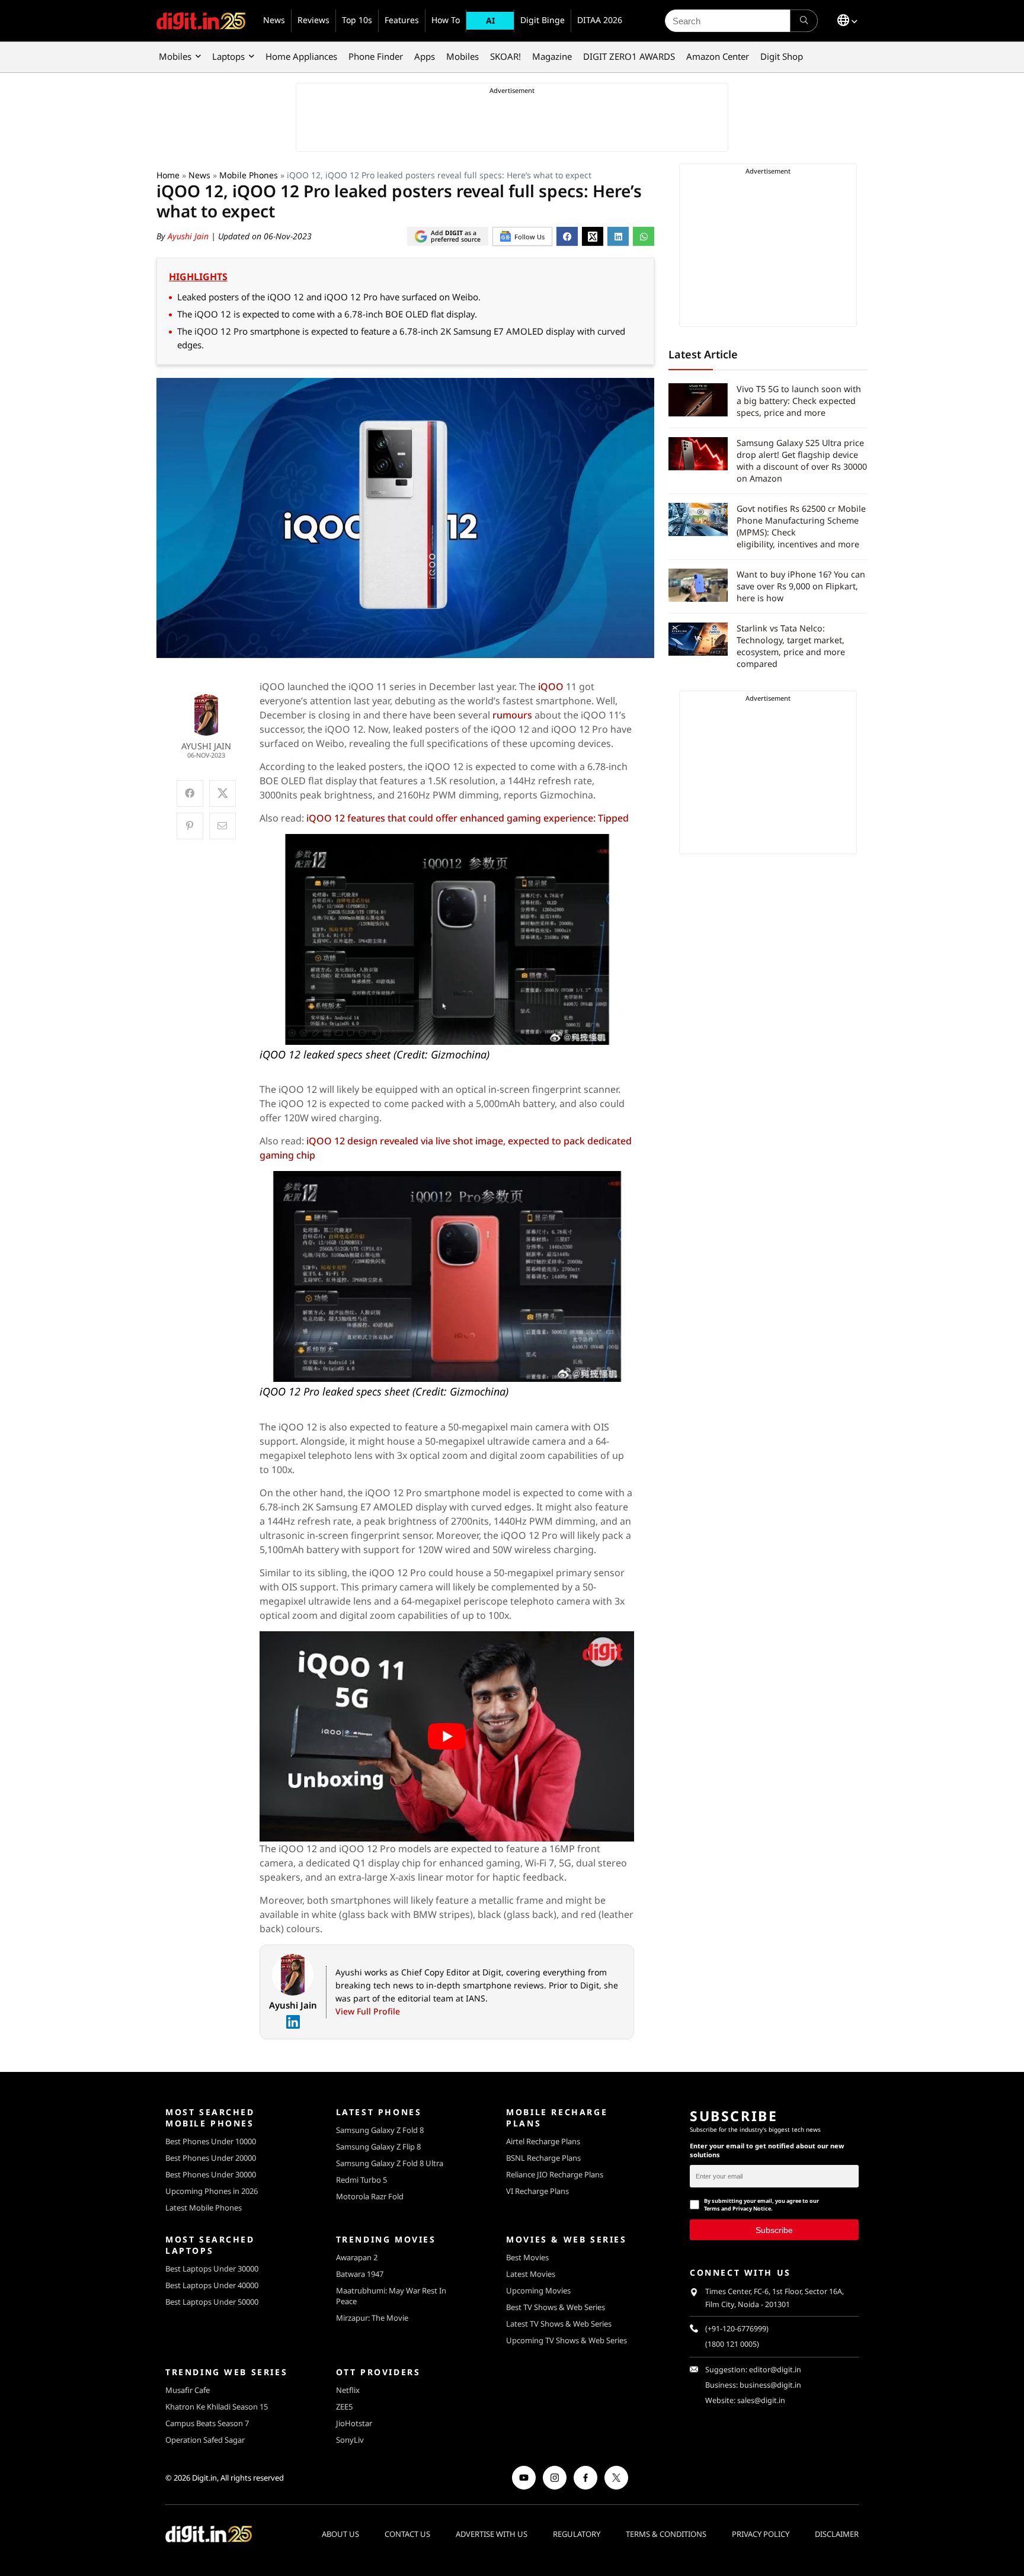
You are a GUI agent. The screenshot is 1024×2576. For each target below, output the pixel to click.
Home (168, 175)
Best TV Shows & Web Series (556, 2307)
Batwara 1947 (360, 2274)
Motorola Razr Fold (370, 2196)
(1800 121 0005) (732, 2344)
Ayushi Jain (189, 236)
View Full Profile (368, 2011)
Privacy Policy (761, 2534)
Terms (712, 2208)
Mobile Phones (249, 175)
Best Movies (527, 2257)
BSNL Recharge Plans (543, 2158)
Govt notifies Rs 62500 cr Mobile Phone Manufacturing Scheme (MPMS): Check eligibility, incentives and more (801, 526)
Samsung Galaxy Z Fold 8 (380, 2130)
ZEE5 (344, 2407)
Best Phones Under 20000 (211, 2158)
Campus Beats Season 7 (207, 2423)
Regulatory (577, 2534)
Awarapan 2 (357, 2257)
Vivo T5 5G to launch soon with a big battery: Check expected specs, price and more (799, 401)
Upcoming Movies (538, 2291)
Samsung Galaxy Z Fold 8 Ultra (390, 2163)
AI (490, 20)
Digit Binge (543, 20)
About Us (340, 2534)
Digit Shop (782, 56)
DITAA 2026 (600, 20)
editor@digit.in (775, 2370)
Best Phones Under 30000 (211, 2174)
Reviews (313, 20)
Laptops (228, 56)
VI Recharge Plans (537, 2191)
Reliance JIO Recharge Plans (555, 2174)
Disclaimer (837, 2534)
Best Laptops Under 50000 (212, 2302)
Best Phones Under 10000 (211, 2141)
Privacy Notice (752, 2208)
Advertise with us (492, 2534)
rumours (513, 715)
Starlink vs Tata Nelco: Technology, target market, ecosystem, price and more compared (791, 646)
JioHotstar (354, 2423)
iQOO (552, 686)
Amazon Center (718, 56)
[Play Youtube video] (447, 1737)
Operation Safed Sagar (205, 2440)
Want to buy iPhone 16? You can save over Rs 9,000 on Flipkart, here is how (801, 586)
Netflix (348, 2390)
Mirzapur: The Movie (372, 2318)
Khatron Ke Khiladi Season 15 (217, 2407)
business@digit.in (770, 2385)
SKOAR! (505, 56)
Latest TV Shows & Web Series (559, 2324)
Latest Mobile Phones (204, 2208)
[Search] (804, 21)
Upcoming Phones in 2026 (212, 2191)
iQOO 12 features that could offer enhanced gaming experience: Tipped (468, 818)
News (274, 20)
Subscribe (774, 2230)
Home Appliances (301, 56)
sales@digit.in (761, 2400)
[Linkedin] (293, 2022)
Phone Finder (376, 56)
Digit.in (204, 2478)
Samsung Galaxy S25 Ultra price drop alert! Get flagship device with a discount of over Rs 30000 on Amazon (802, 461)
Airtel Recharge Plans (543, 2141)
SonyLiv (350, 2440)
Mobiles (175, 56)
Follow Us (529, 237)
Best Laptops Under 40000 (212, 2285)
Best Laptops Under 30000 (212, 2269)
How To (446, 20)
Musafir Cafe (188, 2390)
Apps (425, 56)
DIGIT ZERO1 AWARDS (629, 56)
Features (402, 20)
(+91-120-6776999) (737, 2329)
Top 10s (357, 20)
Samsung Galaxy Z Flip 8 (378, 2147)
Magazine (552, 56)
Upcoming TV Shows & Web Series (567, 2340)
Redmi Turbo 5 (361, 2180)
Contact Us (407, 2534)
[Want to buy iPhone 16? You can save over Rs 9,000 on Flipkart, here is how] (698, 585)
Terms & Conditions (666, 2534)
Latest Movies (531, 2274)
